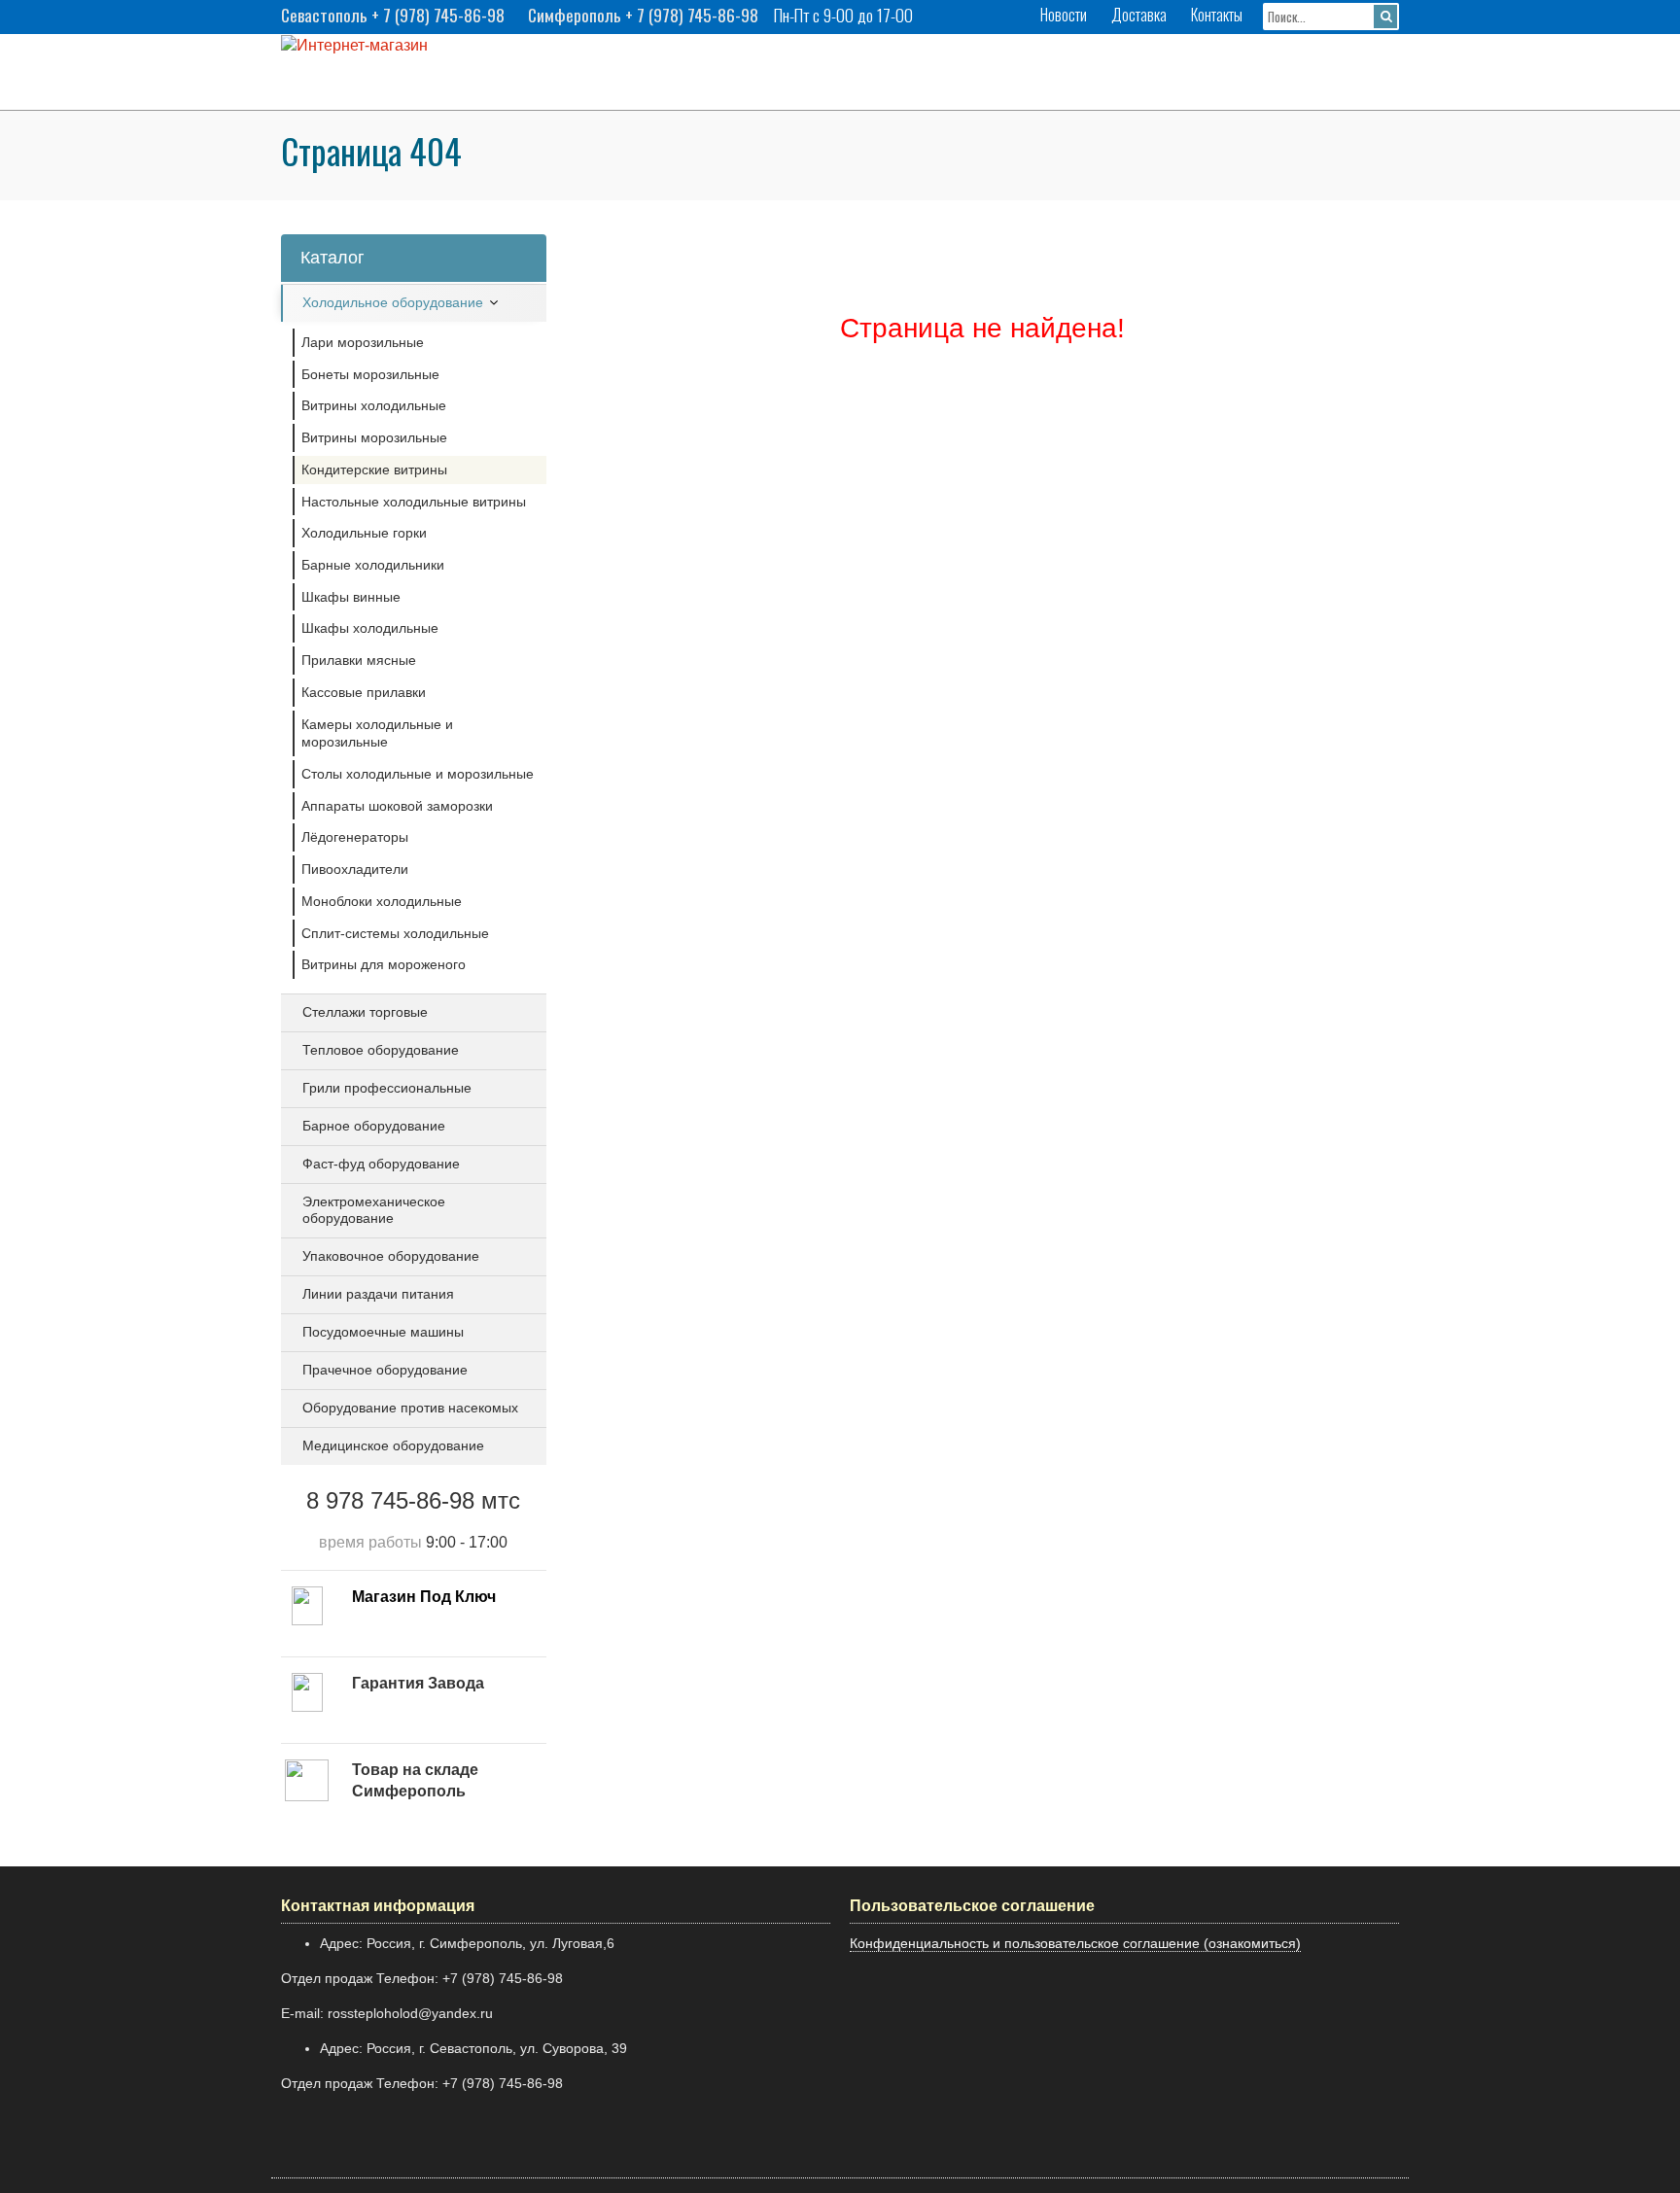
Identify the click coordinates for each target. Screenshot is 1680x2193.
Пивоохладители (355, 869)
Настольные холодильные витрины (414, 502)
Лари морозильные (363, 342)
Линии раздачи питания (378, 1294)
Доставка (1139, 15)
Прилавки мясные (359, 660)
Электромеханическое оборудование (374, 1210)
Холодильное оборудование (393, 302)
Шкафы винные (351, 597)
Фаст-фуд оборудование (381, 1164)
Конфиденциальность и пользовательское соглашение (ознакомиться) (1075, 1943)
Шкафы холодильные (370, 628)
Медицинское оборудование (393, 1445)
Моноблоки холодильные (382, 901)
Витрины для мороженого (384, 964)
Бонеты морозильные (370, 374)
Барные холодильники (373, 565)
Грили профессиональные (387, 1088)
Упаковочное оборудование (391, 1256)
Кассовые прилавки (364, 692)
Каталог (332, 258)
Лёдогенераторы (355, 837)
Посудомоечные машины (383, 1332)
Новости (1064, 15)
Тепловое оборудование (381, 1050)
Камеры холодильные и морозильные (377, 733)
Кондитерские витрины (374, 470)
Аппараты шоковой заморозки (397, 806)
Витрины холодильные (374, 405)
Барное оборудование (374, 1126)
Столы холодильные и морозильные (418, 774)
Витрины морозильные (374, 437)
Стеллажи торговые (365, 1012)
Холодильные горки (364, 533)
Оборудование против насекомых (410, 1408)
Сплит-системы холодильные (395, 933)
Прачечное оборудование (385, 1370)
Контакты (1217, 15)
